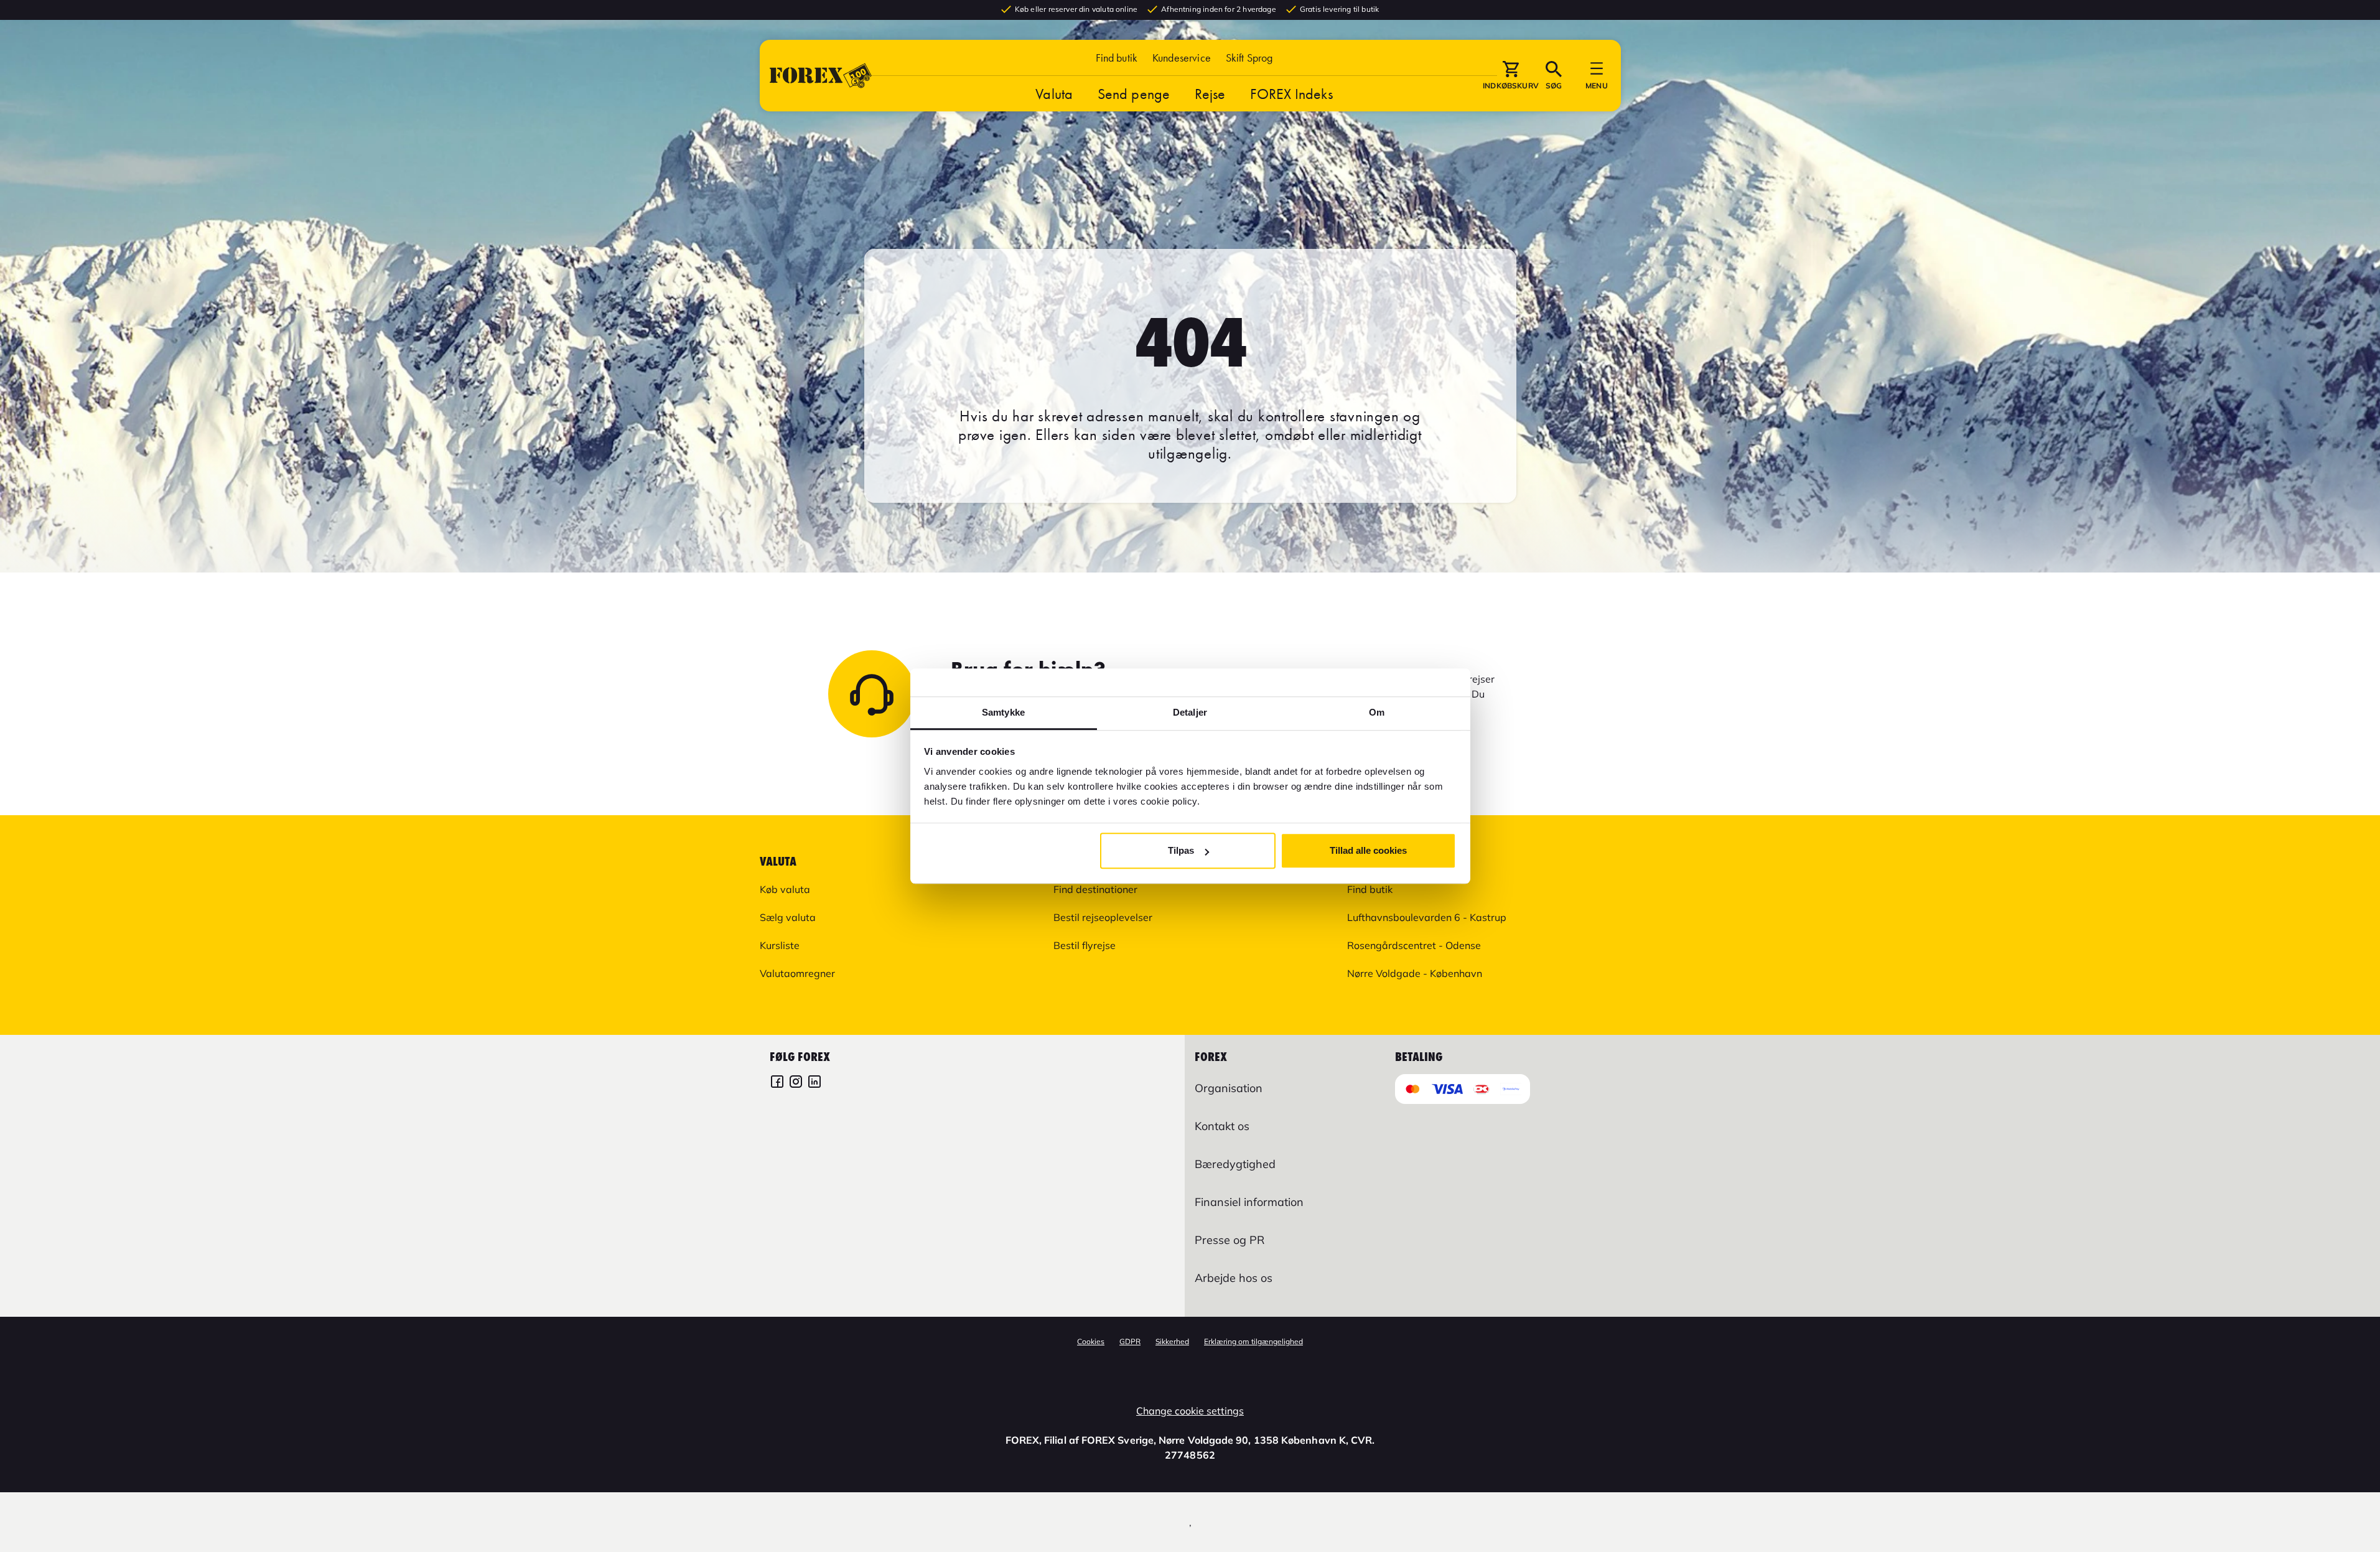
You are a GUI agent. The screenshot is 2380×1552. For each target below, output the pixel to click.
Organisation (1229, 1088)
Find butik (1117, 58)
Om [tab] (1377, 712)
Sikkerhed (1172, 1341)
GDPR (1130, 1341)
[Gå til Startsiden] (821, 76)
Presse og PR (1230, 1240)
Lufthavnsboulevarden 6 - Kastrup (1427, 917)
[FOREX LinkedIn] (814, 1083)
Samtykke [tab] (1003, 712)
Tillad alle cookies (1368, 850)
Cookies (1091, 1341)
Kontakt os (1222, 1126)
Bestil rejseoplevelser (1103, 917)
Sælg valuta (788, 917)
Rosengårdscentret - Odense (1414, 945)
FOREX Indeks (1291, 94)
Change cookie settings (1190, 1411)
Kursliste (780, 945)
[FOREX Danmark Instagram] (796, 1083)
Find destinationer (1095, 889)
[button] (1249, 58)
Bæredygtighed (1235, 1164)
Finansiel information (1249, 1202)
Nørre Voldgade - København (1415, 973)
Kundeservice (1182, 58)
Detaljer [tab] (1190, 712)
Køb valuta (785, 889)
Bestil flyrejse (1085, 945)
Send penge (1134, 94)
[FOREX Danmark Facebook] (777, 1083)
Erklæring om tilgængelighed (1253, 1341)
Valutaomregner (797, 973)
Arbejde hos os (1234, 1278)
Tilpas (1181, 850)
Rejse (1210, 94)
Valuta (1054, 94)
